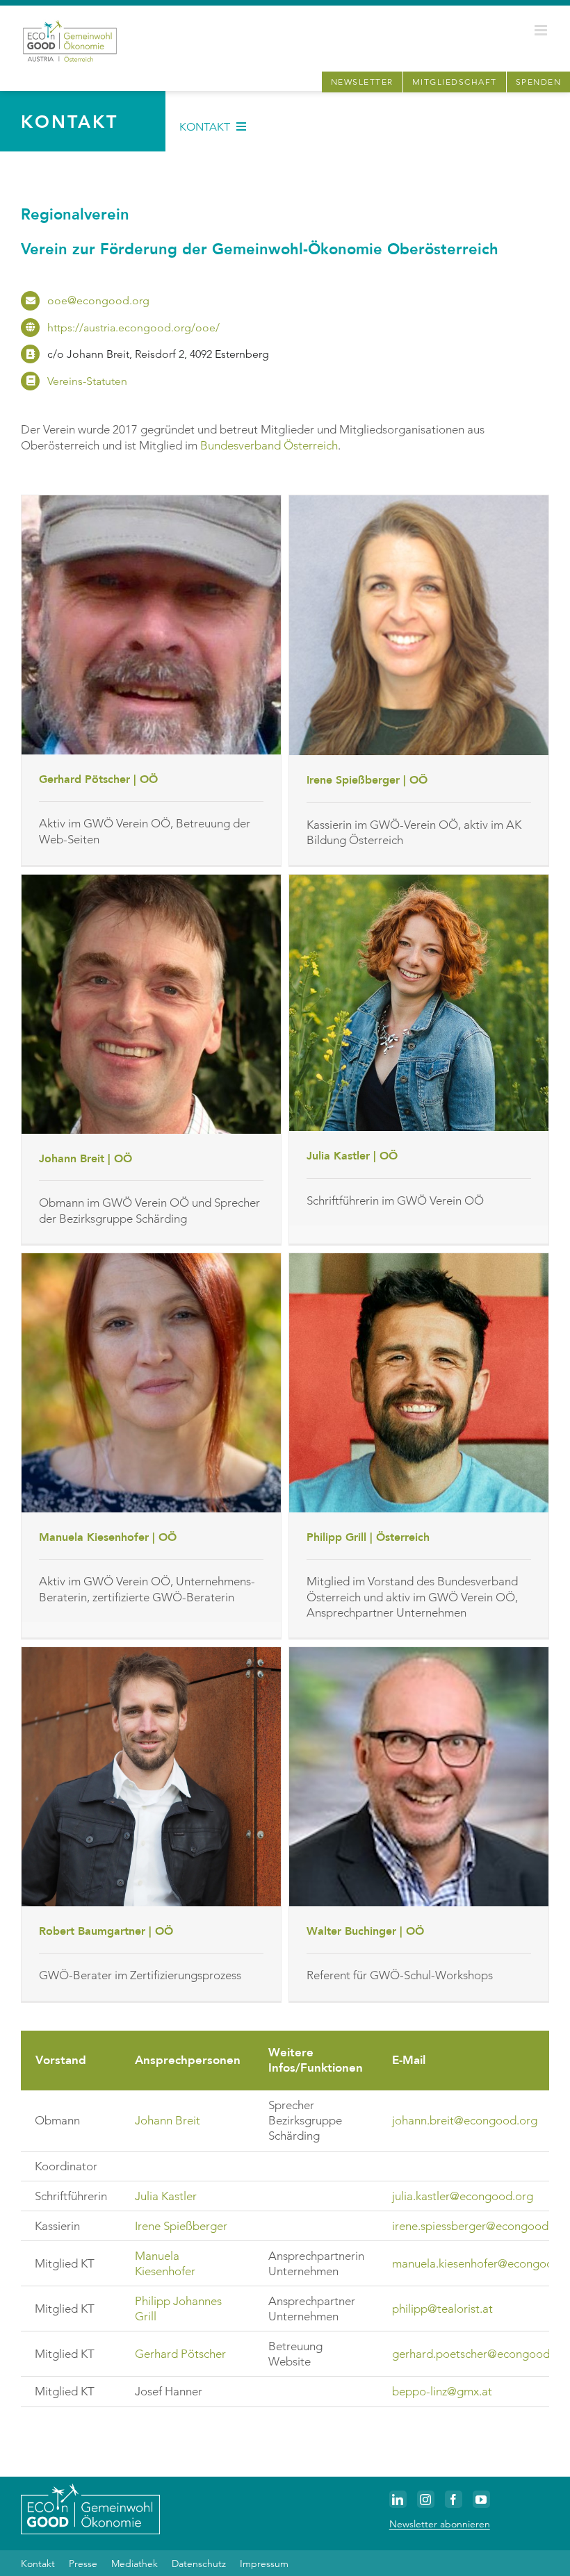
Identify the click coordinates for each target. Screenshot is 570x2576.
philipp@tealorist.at (442, 2309)
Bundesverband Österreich (269, 445)
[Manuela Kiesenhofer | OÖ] (151, 1383)
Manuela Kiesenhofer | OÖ (108, 1537)
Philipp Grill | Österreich (368, 1537)
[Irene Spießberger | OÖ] (419, 626)
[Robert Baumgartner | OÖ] (151, 1777)
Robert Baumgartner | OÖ (106, 1931)
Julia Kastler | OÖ (352, 1156)
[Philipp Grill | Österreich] (419, 1383)
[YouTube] (481, 2499)
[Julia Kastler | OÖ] (419, 1003)
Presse (83, 2563)
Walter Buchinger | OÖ (365, 1931)
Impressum (264, 2563)
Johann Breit (168, 2120)
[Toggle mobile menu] (542, 30)
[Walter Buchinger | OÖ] (419, 1777)
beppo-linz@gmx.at (442, 2391)
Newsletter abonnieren (440, 2524)
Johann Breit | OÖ (85, 1159)
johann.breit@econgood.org (465, 2120)
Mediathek (135, 2563)
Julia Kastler (166, 2196)
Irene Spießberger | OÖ (367, 780)
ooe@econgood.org (98, 300)
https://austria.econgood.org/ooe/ (133, 328)
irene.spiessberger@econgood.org (481, 2226)
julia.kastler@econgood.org (463, 2196)
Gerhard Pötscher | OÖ (98, 779)
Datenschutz (199, 2563)
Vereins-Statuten (87, 381)
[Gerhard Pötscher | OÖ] (151, 625)
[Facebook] (454, 2499)
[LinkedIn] (398, 2499)
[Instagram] (426, 2499)
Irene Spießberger (181, 2226)
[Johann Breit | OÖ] (151, 1004)
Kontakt (38, 2563)
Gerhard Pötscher (180, 2354)
